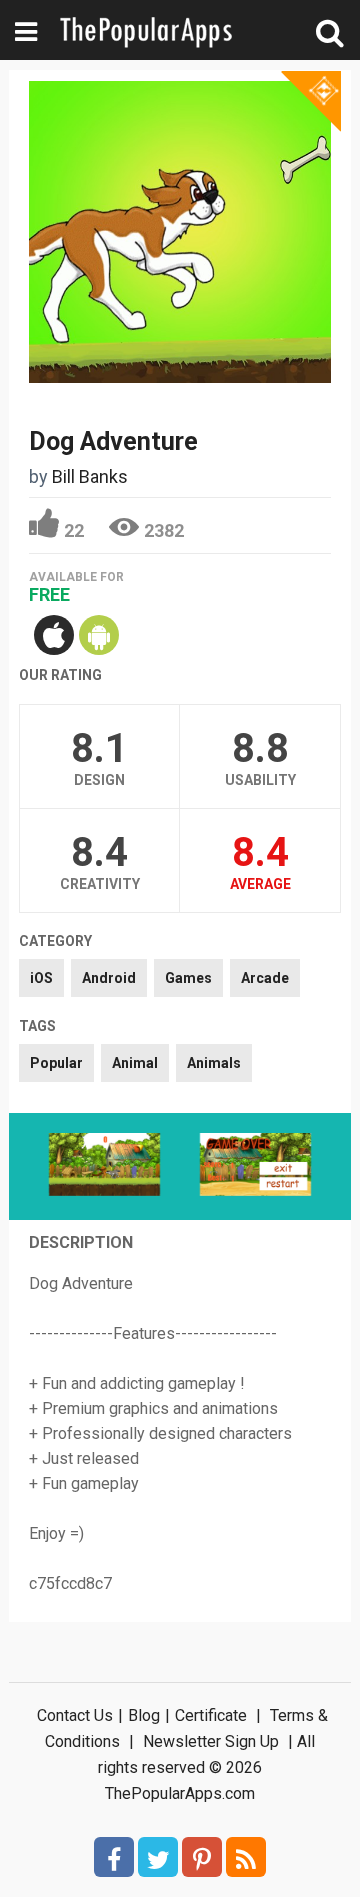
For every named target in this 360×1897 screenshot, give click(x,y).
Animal (135, 1063)
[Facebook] (114, 1857)
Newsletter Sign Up (211, 1741)
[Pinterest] (202, 1857)
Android (109, 978)
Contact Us (75, 1715)
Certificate (211, 1715)
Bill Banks (90, 476)
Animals (214, 1063)
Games (188, 978)
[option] (104, 1166)
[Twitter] (158, 1857)
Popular (56, 1063)
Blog (144, 1715)
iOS (41, 978)
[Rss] (246, 1857)
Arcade (265, 978)
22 (74, 530)
